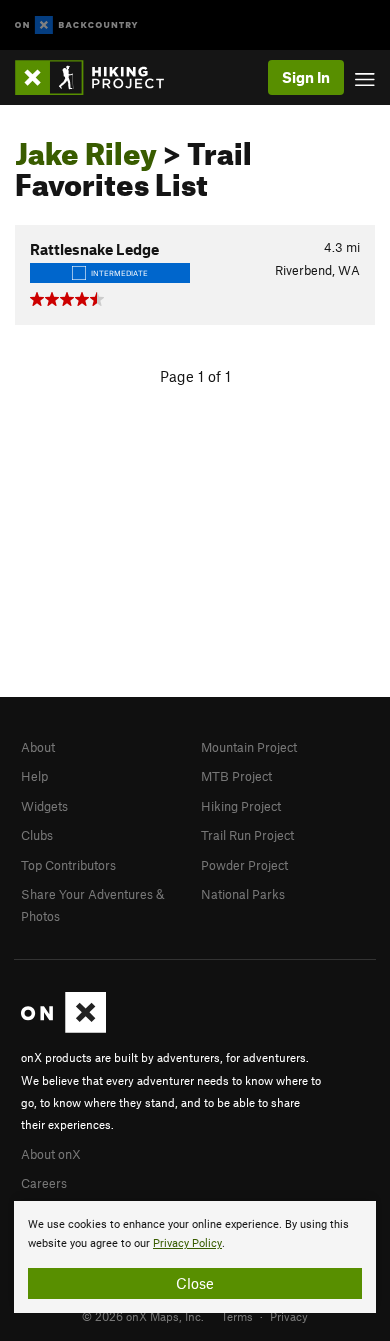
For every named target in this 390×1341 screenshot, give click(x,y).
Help (34, 776)
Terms (237, 1316)
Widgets (44, 806)
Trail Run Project (247, 835)
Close (195, 1283)
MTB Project (236, 776)
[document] (195, 1257)
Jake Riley (86, 148)
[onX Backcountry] (76, 25)
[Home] (99, 77)
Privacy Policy (187, 1243)
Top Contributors (68, 865)
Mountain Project (249, 747)
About (38, 747)
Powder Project (244, 865)
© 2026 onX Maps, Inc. (143, 1316)
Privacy (289, 1316)
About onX (51, 1154)
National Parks (243, 894)
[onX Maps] (63, 1028)
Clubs (37, 835)
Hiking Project (241, 806)
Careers (44, 1183)
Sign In (306, 77)
